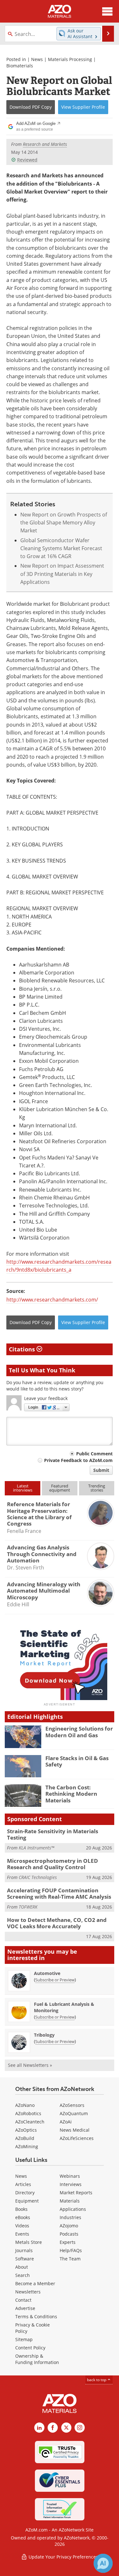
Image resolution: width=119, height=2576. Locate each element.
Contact (23, 2300)
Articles (23, 2184)
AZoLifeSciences (77, 2138)
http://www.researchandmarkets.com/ (52, 1300)
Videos (22, 2226)
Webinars (70, 2176)
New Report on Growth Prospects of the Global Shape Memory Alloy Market (64, 523)
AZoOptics (26, 2130)
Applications (73, 2209)
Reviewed (27, 160)
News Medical (75, 2130)
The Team (70, 2259)
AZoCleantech (30, 2122)
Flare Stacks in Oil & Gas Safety (77, 1761)
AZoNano (25, 2105)
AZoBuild (25, 2138)
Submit (101, 1470)
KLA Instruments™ (36, 1848)
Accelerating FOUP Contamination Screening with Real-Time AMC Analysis (59, 1893)
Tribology (44, 2035)
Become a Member (35, 2283)
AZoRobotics (28, 2113)
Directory (25, 2193)
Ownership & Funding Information (37, 2359)
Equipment (27, 2201)
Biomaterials (20, 66)
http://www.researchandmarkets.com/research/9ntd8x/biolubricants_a (59, 1266)
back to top (97, 2380)
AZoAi (66, 2122)
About (22, 2267)
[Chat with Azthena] (103, 2563)
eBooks (23, 2217)
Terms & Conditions (36, 2316)
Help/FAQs (71, 2250)
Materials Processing (70, 59)
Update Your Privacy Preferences (63, 2557)
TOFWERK (28, 1907)
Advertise (25, 2308)
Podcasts (69, 2234)
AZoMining (27, 2146)
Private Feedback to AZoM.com (78, 1460)
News (37, 59)
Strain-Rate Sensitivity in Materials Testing (53, 1834)
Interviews (71, 2184)
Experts (68, 2242)
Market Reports (76, 2193)
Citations (23, 1349)
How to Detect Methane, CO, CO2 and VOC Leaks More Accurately (57, 1923)
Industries (70, 2217)
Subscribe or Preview (55, 1980)
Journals (24, 2250)
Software (25, 2259)
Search (23, 2275)
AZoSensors (72, 2105)
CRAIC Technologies (38, 1877)
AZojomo (69, 2226)
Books (21, 2209)
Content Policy (30, 2348)
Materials (70, 2201)
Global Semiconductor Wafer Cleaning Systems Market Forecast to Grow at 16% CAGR (61, 548)
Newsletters (28, 2292)
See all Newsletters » (30, 2065)
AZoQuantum (74, 2113)
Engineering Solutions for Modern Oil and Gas (79, 1732)
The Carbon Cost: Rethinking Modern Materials (71, 1794)
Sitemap (24, 2339)
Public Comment (94, 1454)
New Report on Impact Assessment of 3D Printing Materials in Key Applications (62, 574)
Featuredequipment (60, 1488)
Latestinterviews (23, 1488)
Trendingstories (97, 1488)
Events (22, 2234)
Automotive (47, 1973)
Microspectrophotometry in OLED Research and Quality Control (53, 1864)
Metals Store (29, 2242)
